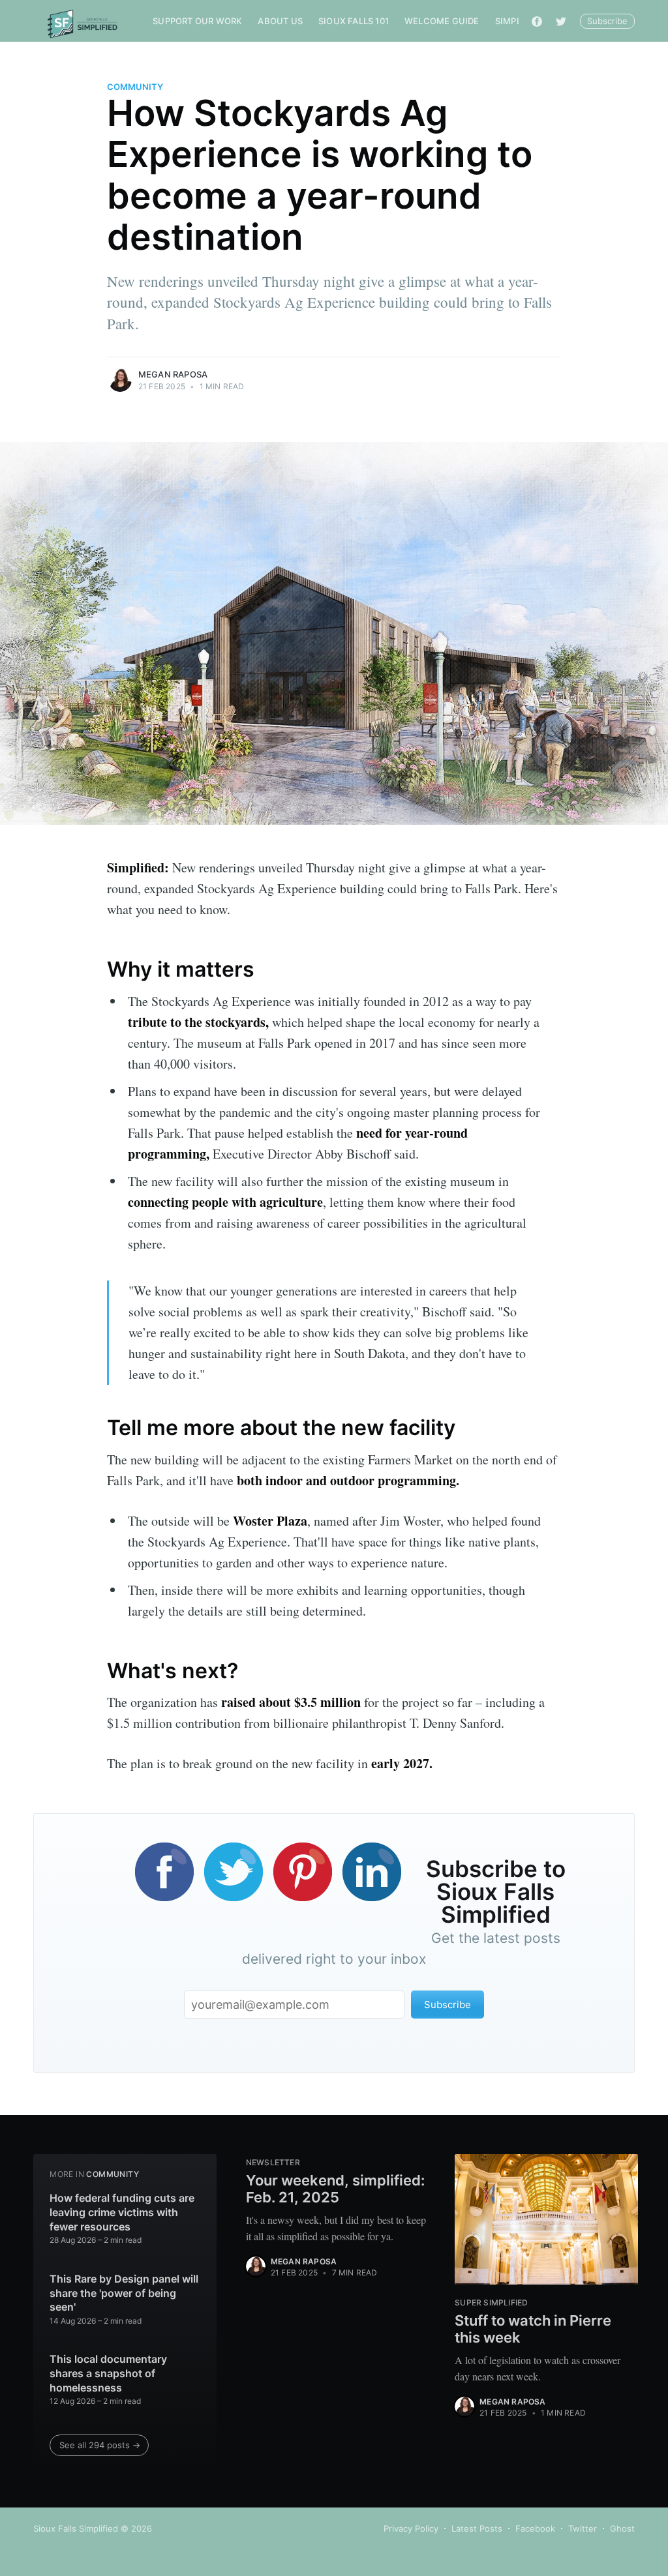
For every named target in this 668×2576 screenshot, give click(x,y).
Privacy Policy (411, 2528)
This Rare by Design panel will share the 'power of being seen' (124, 2293)
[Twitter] (561, 21)
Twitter (583, 2528)
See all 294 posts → (100, 2445)
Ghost (622, 2528)
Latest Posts (477, 2528)
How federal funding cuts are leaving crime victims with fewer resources (122, 2212)
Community (135, 87)
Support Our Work (197, 21)
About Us (280, 21)
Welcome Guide (442, 21)
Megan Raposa (173, 374)
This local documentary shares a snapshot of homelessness (108, 2373)
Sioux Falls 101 (354, 21)
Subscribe (607, 21)
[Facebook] (537, 21)
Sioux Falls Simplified (76, 2528)
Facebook (535, 2528)
